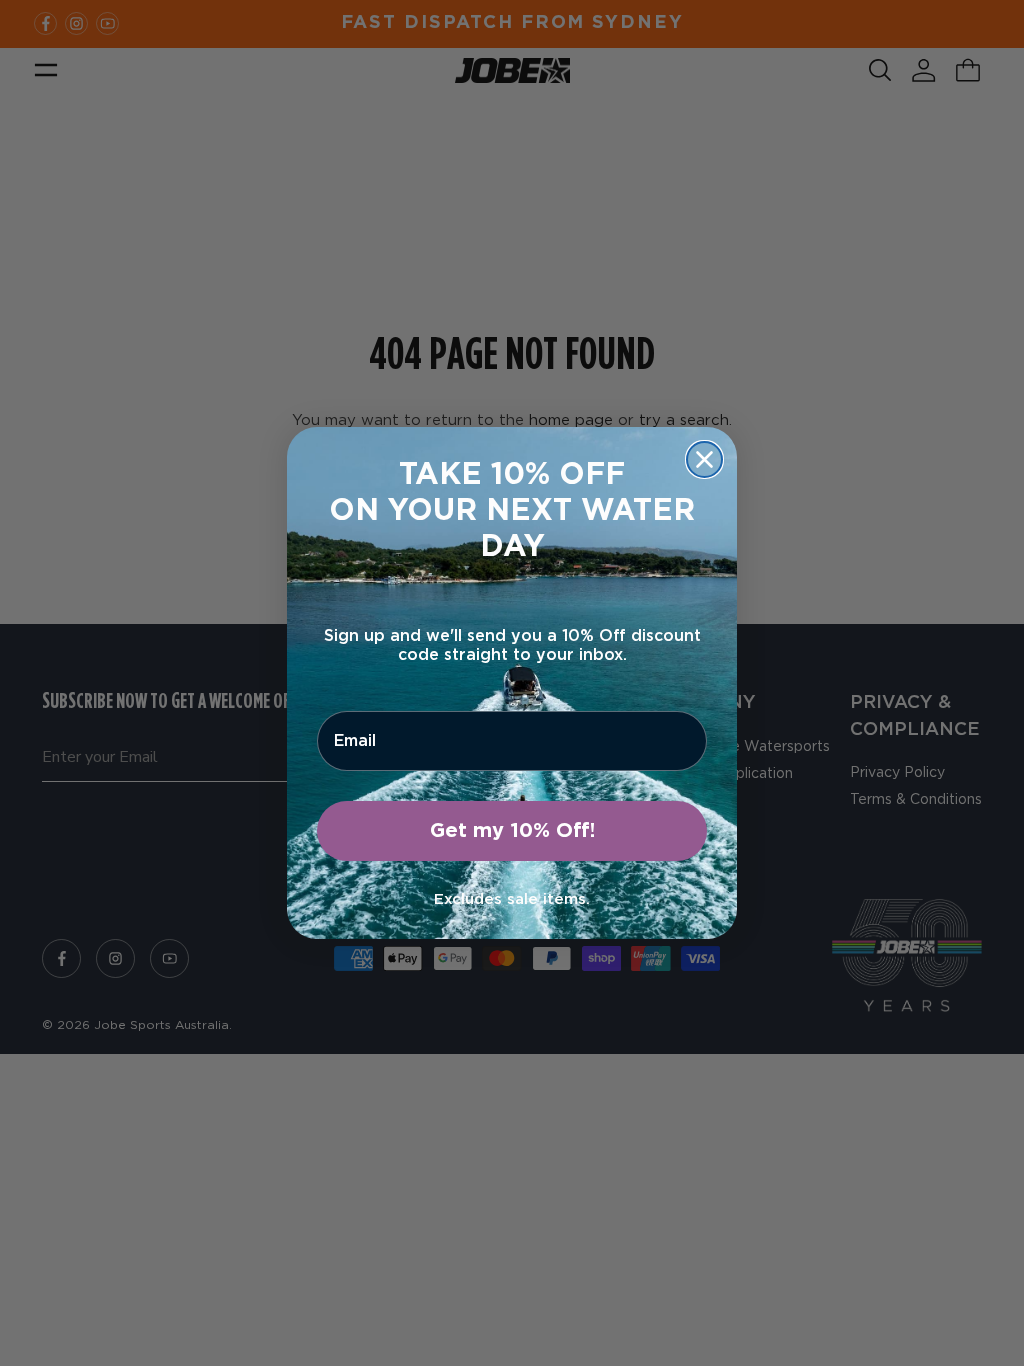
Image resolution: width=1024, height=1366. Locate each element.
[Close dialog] (704, 459)
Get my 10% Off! (512, 831)
